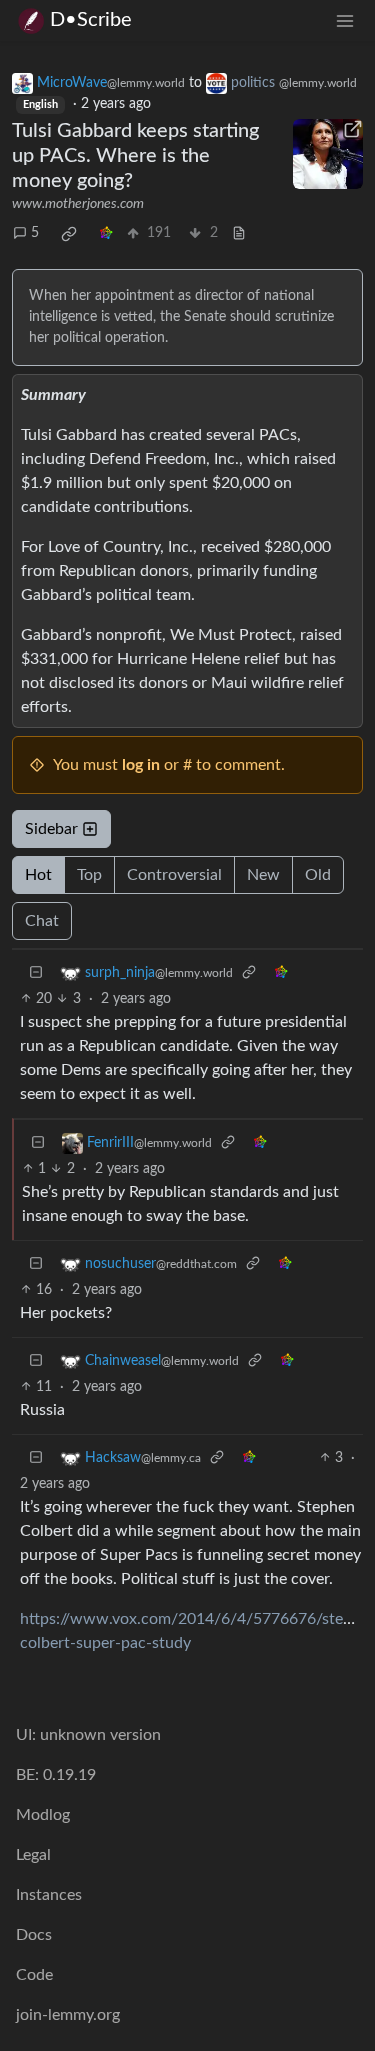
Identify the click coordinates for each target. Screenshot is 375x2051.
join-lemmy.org (68, 2015)
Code (34, 1975)
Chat (42, 921)
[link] (69, 234)
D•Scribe (91, 20)
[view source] (239, 233)
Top (89, 875)
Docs (34, 1935)
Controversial (174, 875)
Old (318, 875)
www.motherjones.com (78, 204)
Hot (38, 875)
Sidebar (51, 829)
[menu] (345, 20)
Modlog (43, 1815)
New (263, 875)
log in (141, 765)
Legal (33, 1855)
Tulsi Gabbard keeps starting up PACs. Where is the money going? (135, 156)
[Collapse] (36, 973)
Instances (49, 1895)
